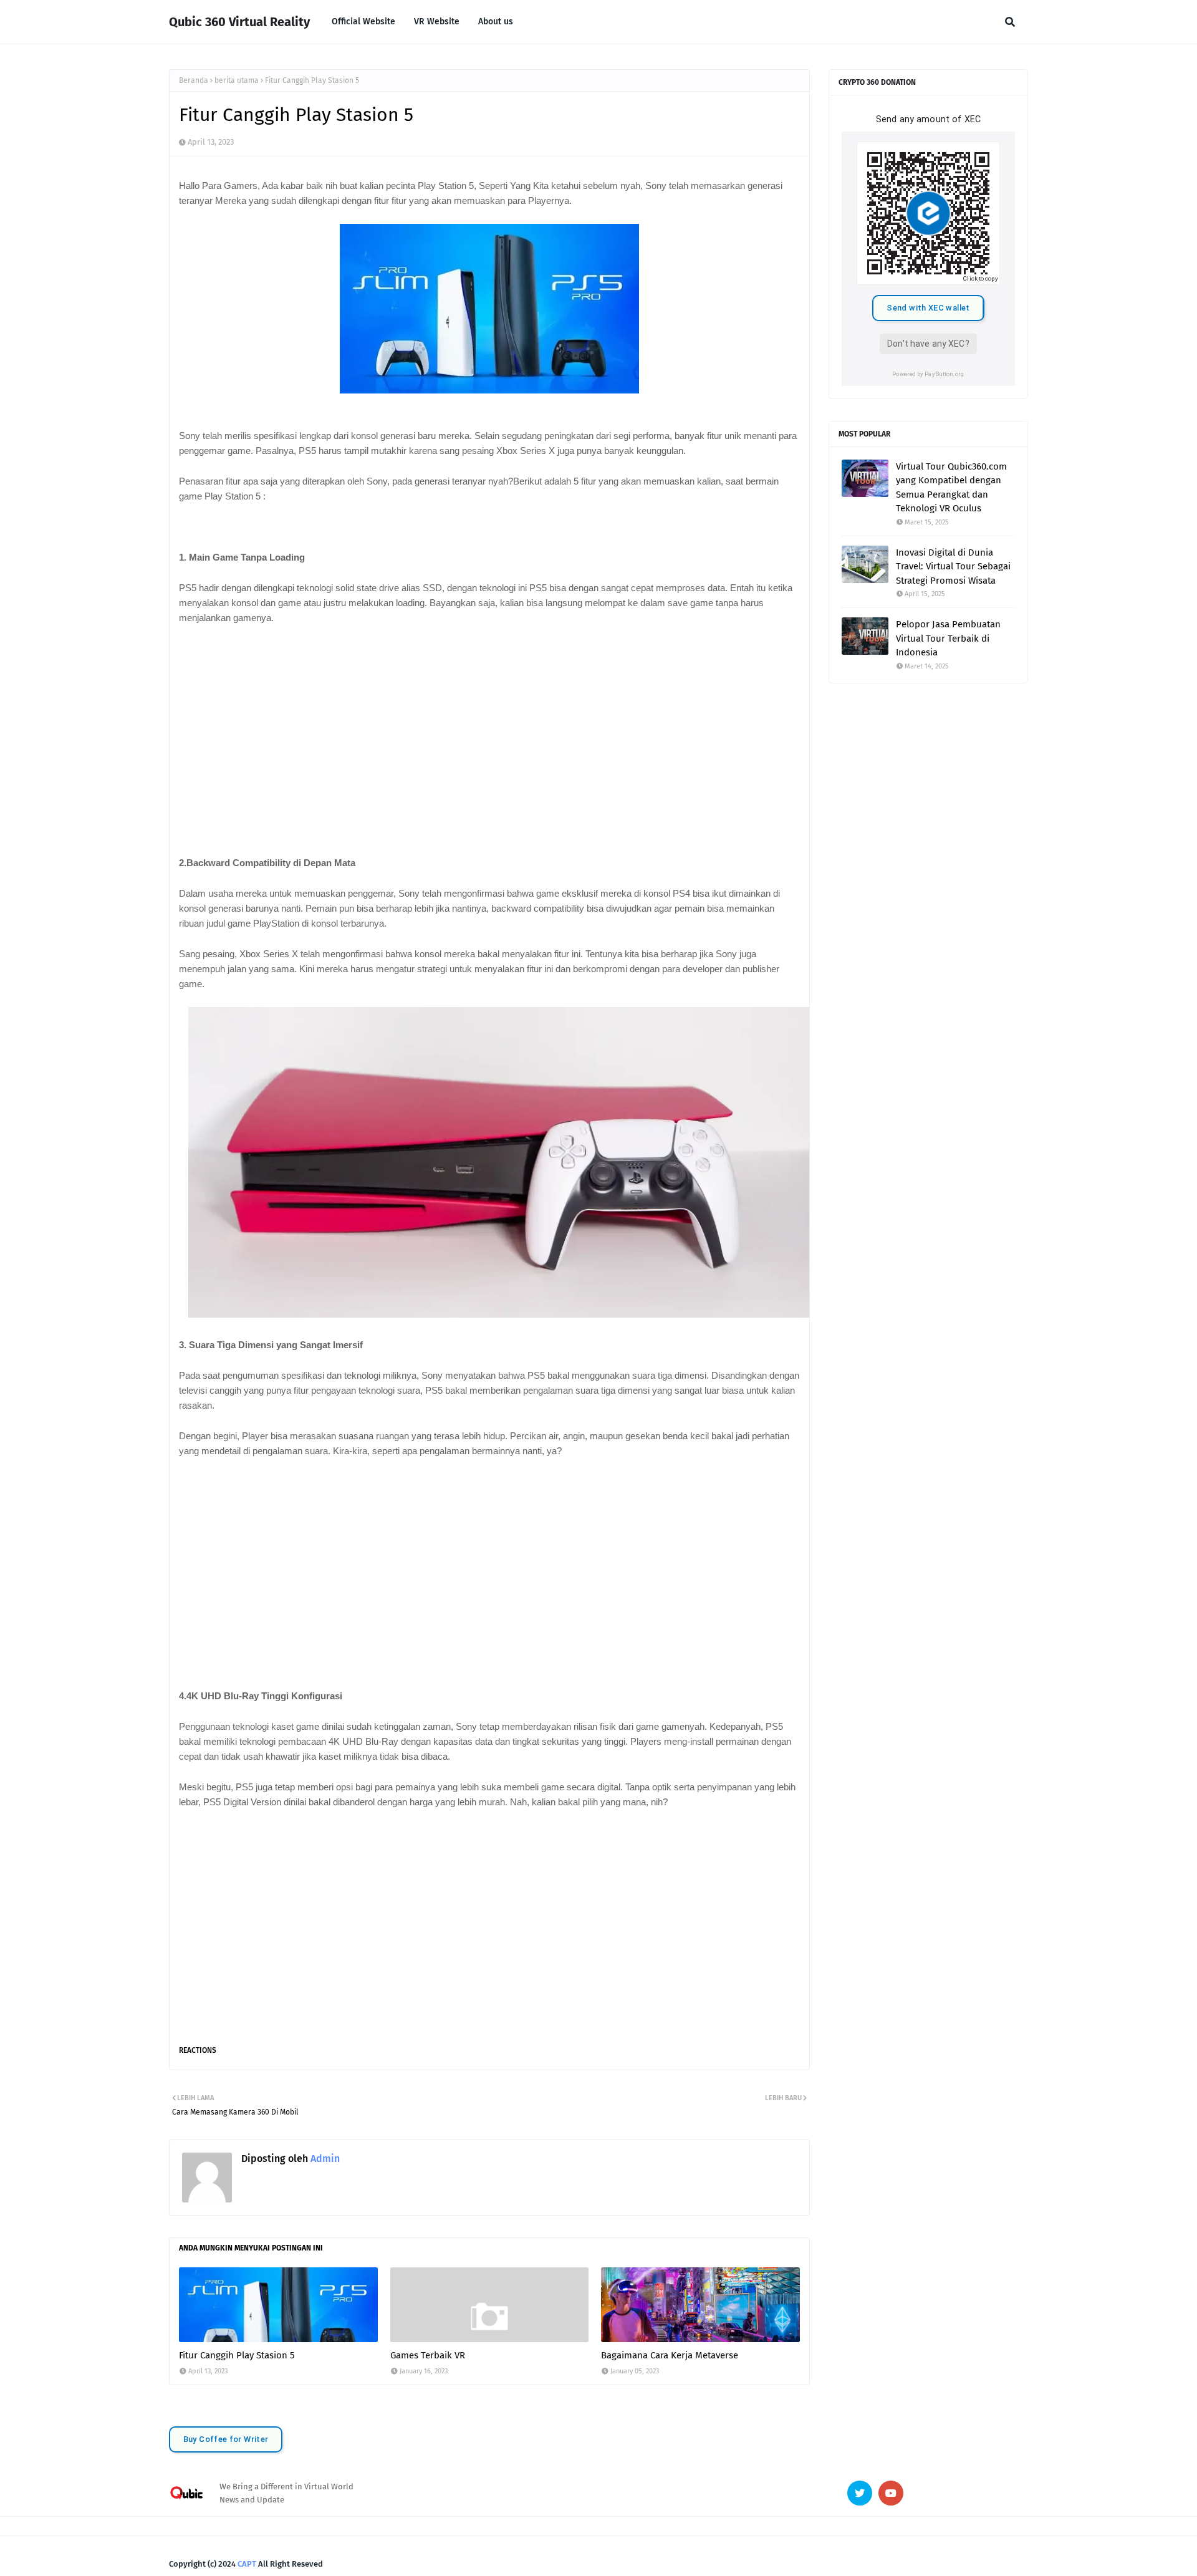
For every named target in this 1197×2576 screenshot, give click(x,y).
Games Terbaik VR (428, 2355)
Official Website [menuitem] (363, 22)
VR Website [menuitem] (437, 22)
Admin (324, 2159)
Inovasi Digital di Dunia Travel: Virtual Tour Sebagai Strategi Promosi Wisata (953, 567)
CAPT (247, 2564)
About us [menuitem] (496, 22)
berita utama (237, 80)
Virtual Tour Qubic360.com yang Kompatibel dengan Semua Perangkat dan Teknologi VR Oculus (951, 488)
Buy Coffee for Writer (226, 2439)
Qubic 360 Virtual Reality (239, 22)
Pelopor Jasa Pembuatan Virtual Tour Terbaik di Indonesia (948, 638)
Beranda (194, 80)
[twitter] (860, 2493)
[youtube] (891, 2493)
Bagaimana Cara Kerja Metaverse (670, 2355)
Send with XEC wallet (928, 308)
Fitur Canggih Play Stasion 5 (237, 2355)
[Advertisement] (489, 728)
